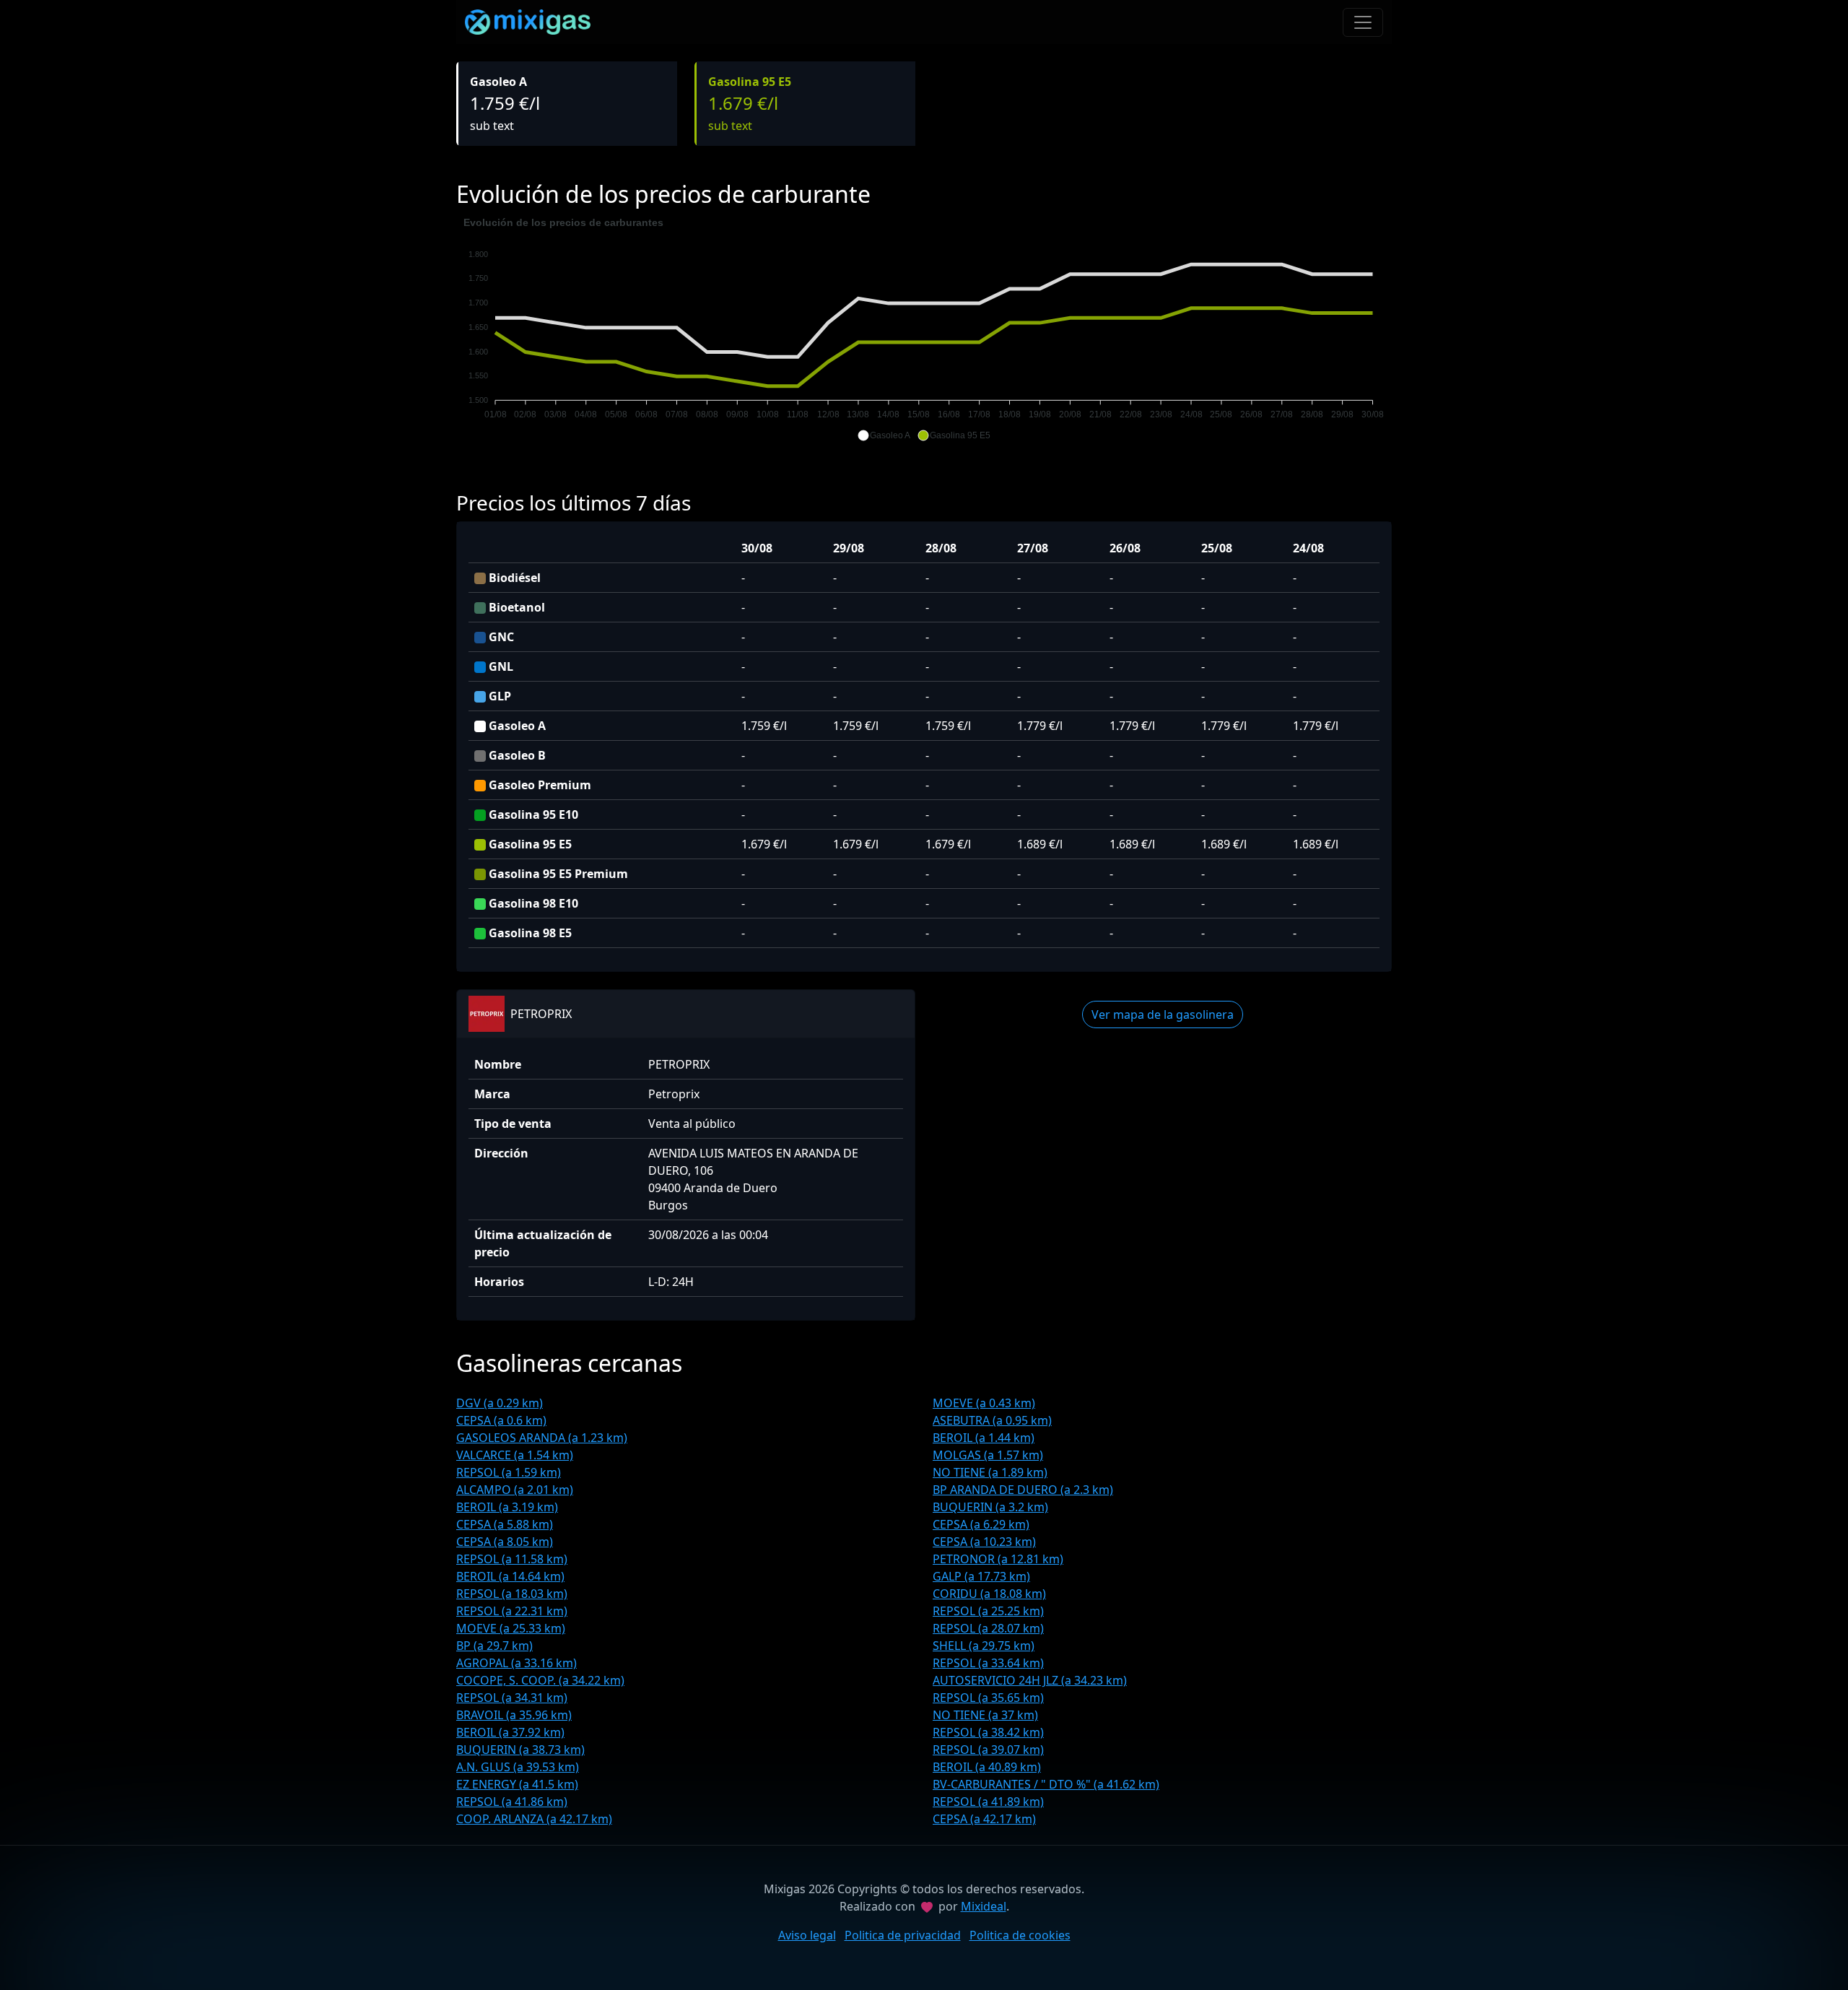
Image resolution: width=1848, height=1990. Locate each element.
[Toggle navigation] (1363, 22)
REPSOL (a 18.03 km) (512, 1594)
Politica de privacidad (903, 1935)
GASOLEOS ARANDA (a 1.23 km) (542, 1438)
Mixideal (984, 1906)
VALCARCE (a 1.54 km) (515, 1455)
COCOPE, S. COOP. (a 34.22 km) (540, 1680)
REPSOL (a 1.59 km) (509, 1472)
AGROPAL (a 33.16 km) (517, 1663)
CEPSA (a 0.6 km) (501, 1420)
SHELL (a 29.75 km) (984, 1646)
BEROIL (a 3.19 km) (507, 1507)
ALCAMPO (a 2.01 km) (515, 1490)
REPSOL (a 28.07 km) (988, 1628)
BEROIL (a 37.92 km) (510, 1732)
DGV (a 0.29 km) (500, 1403)
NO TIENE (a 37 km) (985, 1715)
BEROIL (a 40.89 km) (987, 1767)
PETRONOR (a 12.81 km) (998, 1559)
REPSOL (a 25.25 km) (988, 1611)
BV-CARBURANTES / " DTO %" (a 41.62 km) (1046, 1784)
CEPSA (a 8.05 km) (505, 1542)
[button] (884, 435)
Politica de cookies (1020, 1935)
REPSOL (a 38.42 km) (988, 1732)
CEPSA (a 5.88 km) (505, 1524)
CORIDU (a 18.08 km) (989, 1594)
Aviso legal (807, 1935)
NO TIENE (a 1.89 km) (990, 1472)
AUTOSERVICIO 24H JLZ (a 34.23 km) (1030, 1680)
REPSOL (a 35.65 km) (988, 1698)
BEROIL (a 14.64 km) (510, 1576)
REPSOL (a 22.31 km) (512, 1611)
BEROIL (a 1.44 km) (984, 1438)
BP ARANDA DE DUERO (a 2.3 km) (1023, 1490)
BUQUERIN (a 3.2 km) (990, 1507)
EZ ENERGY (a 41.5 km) (517, 1784)
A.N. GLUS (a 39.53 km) (518, 1767)
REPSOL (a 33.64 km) (988, 1663)
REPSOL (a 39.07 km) (988, 1750)
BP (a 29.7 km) (494, 1646)
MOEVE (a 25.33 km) (511, 1628)
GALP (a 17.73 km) (981, 1576)
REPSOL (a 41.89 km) (988, 1802)
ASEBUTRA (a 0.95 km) (992, 1420)
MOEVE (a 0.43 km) (984, 1403)
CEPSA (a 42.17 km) (984, 1819)
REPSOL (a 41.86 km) (512, 1802)
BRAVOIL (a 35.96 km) (514, 1715)
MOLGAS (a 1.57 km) (988, 1455)
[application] (924, 329)
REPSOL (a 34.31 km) (512, 1698)
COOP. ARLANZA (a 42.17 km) (534, 1819)
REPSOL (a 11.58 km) (512, 1559)
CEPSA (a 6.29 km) (981, 1524)
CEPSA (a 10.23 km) (984, 1542)
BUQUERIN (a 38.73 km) (520, 1750)
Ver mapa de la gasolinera (1163, 1014)
